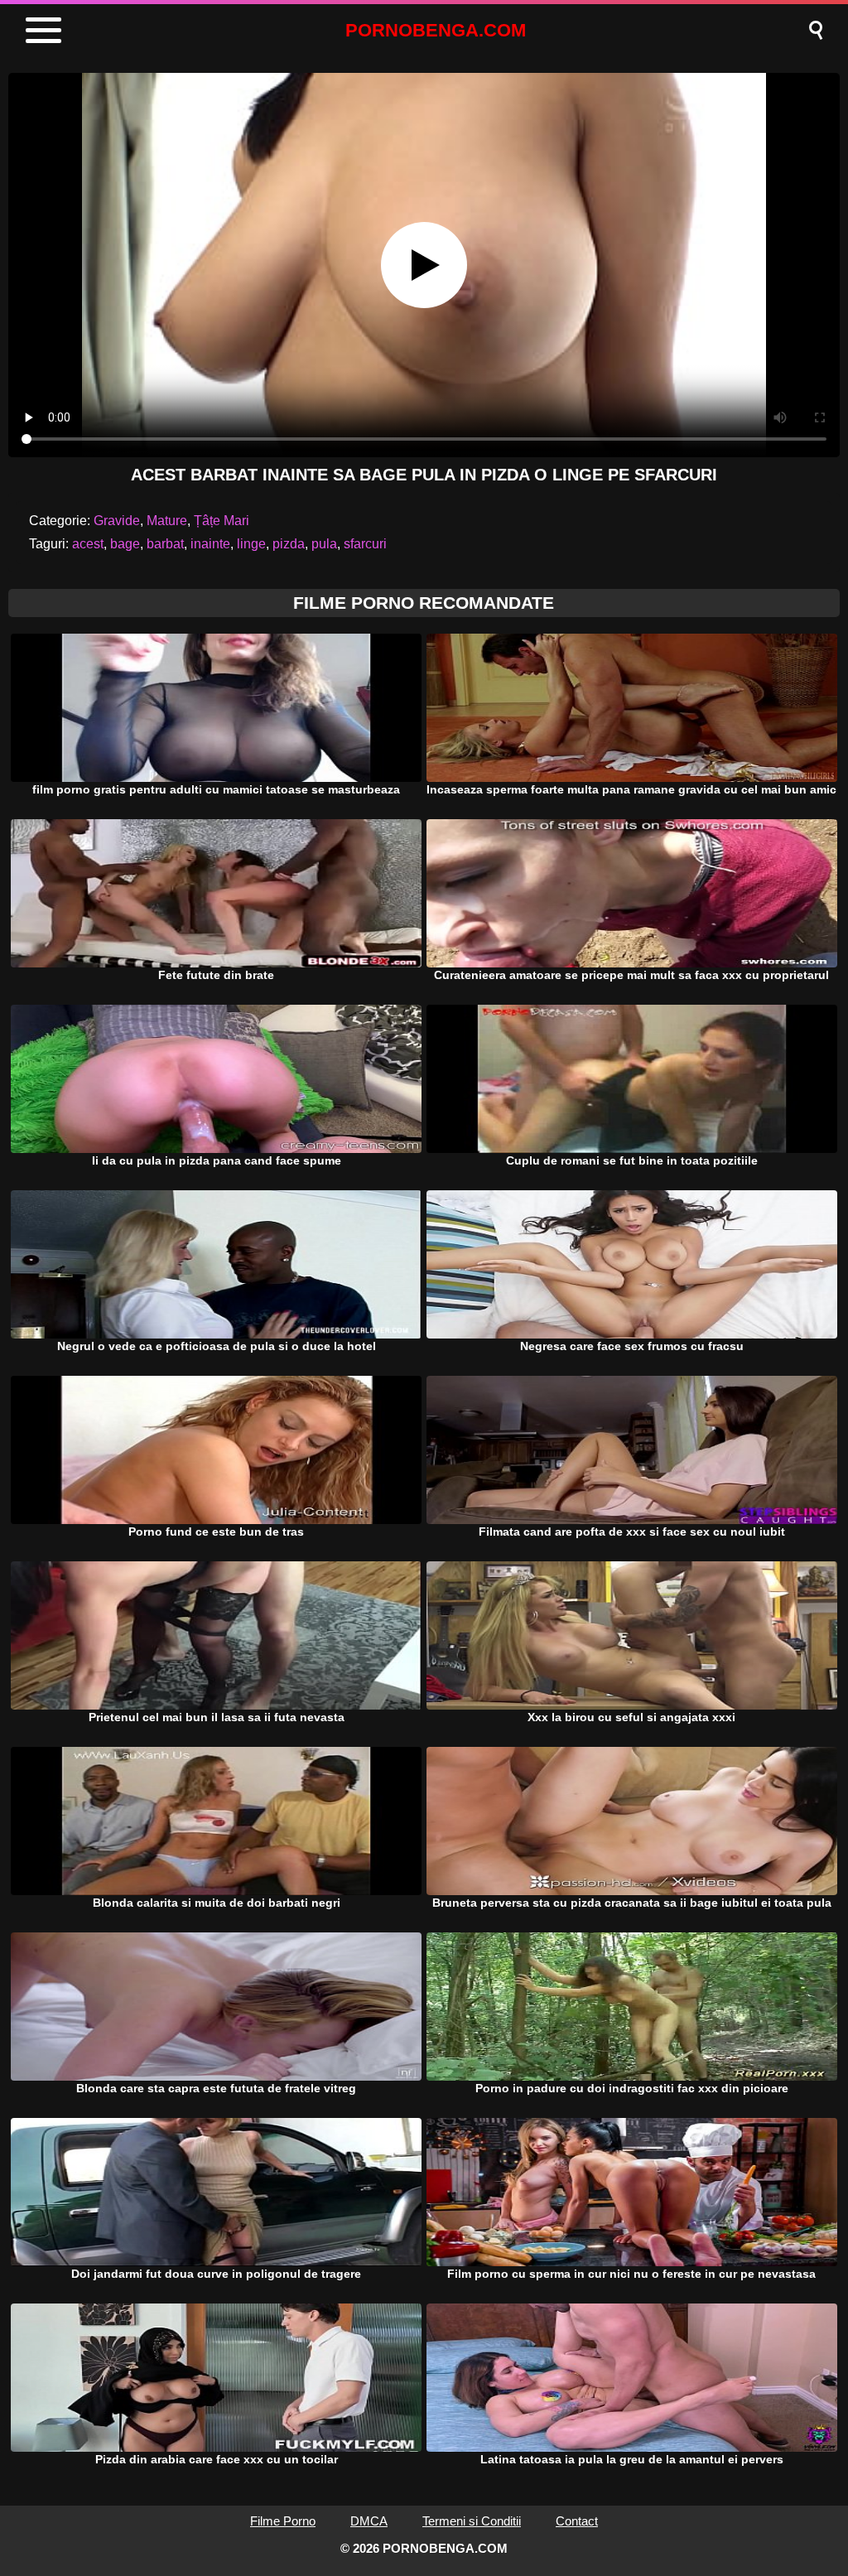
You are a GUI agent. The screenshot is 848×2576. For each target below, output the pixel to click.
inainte (210, 544)
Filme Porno (283, 2521)
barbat (165, 544)
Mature (167, 521)
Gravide (117, 521)
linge (251, 544)
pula (324, 544)
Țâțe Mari (222, 521)
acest (88, 544)
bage (125, 544)
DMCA (369, 2521)
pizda (289, 544)
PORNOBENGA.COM (436, 30)
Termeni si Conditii (472, 2521)
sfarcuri (365, 544)
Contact (577, 2521)
